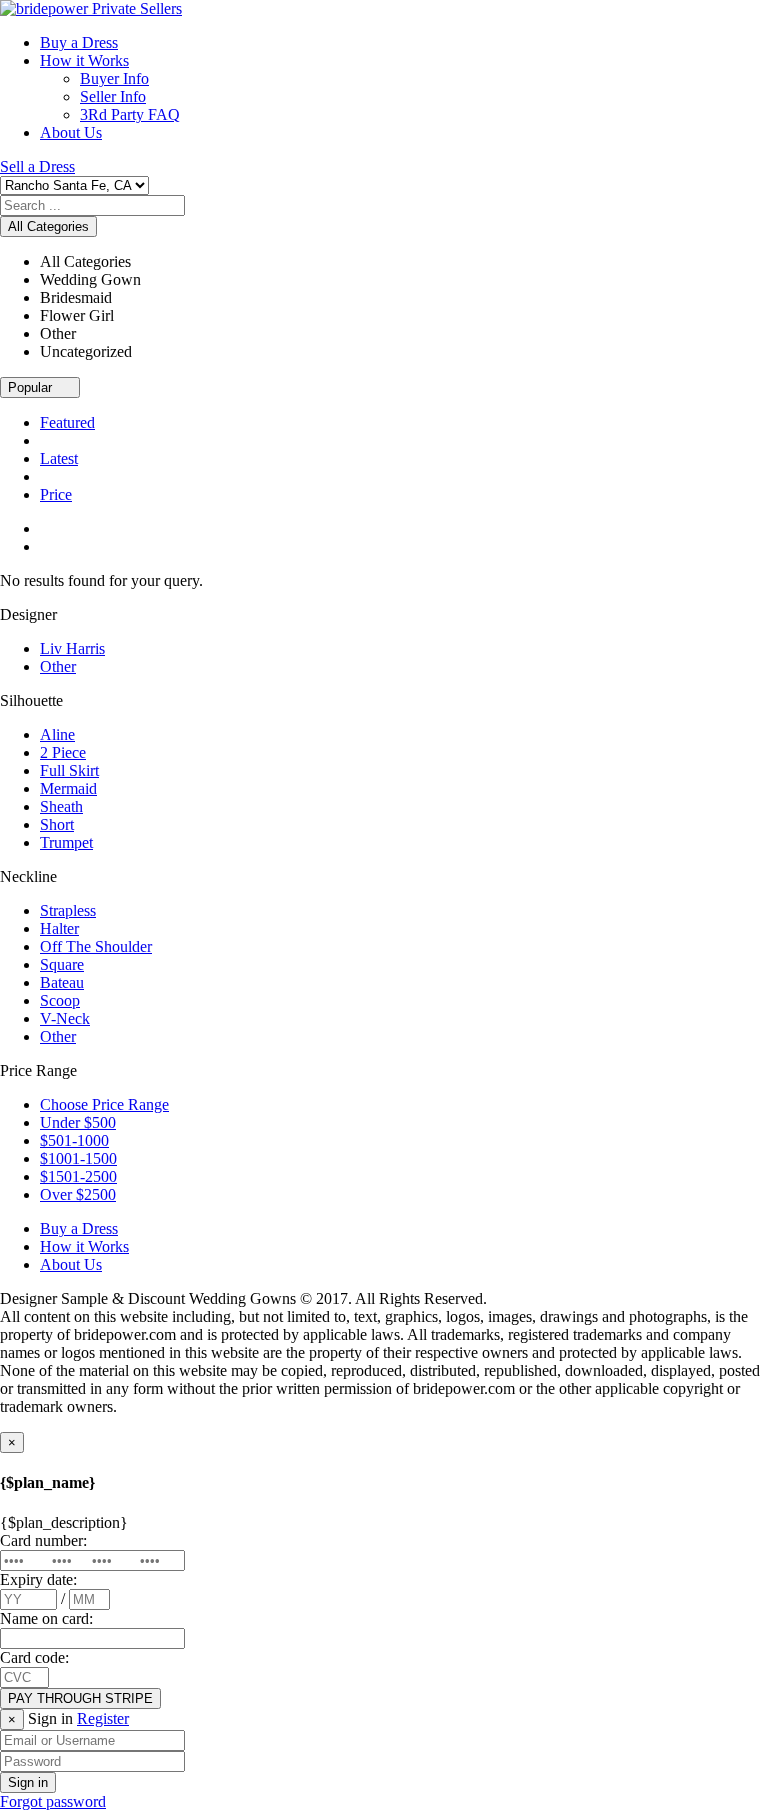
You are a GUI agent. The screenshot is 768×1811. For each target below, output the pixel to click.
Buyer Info (114, 78)
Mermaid (68, 788)
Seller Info (113, 96)
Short (57, 824)
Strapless (68, 910)
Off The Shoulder (96, 946)
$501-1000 (74, 1140)
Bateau (62, 982)
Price (56, 494)
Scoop (60, 1000)
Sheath (61, 806)
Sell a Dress (37, 166)
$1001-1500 (78, 1158)
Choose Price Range (104, 1104)
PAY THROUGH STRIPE (80, 1698)
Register (103, 1718)
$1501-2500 (78, 1176)
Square (62, 964)
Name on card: (46, 1618)
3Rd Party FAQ (130, 114)
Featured (67, 422)
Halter (59, 928)
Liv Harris (72, 648)
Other (58, 666)
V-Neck (65, 1018)
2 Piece (63, 752)
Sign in (28, 1782)
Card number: (43, 1540)
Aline (57, 734)
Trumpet (66, 842)
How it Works (84, 60)
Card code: (34, 1657)
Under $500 (78, 1122)
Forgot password (53, 1801)
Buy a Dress (79, 42)
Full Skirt (69, 770)
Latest (59, 458)
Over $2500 (78, 1194)
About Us (71, 132)
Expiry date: (38, 1579)
